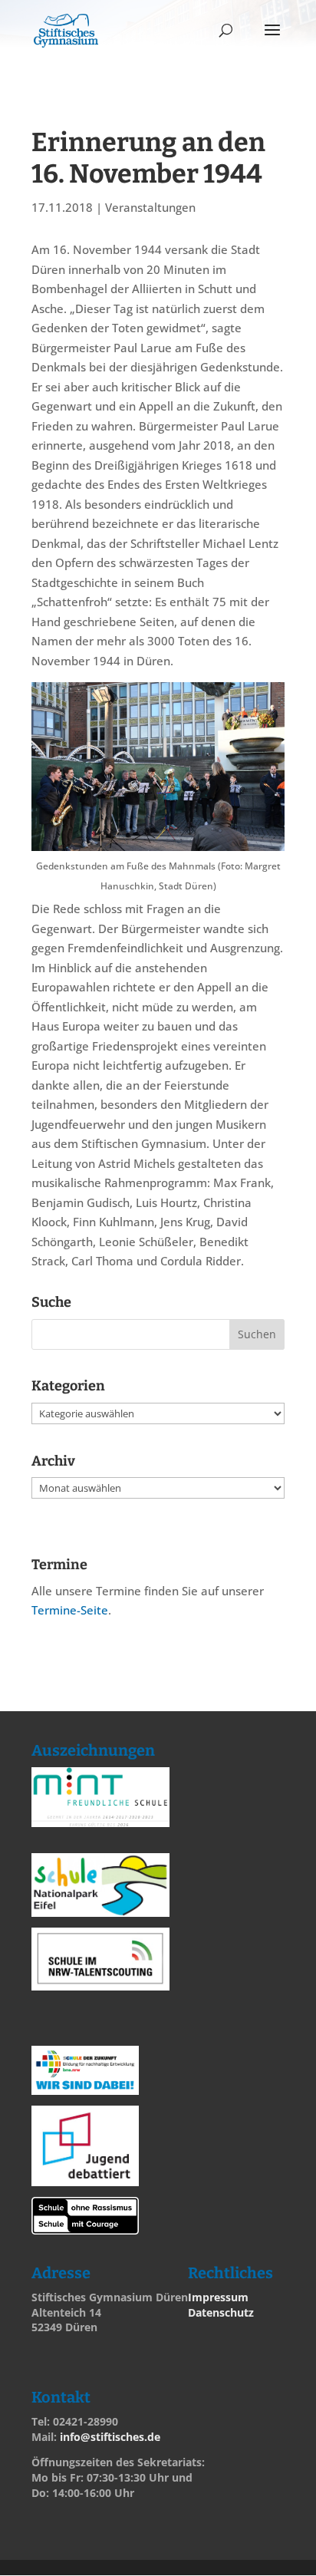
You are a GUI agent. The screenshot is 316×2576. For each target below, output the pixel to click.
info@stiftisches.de (110, 2437)
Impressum (218, 2297)
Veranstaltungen (150, 207)
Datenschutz (221, 2312)
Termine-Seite (70, 1610)
